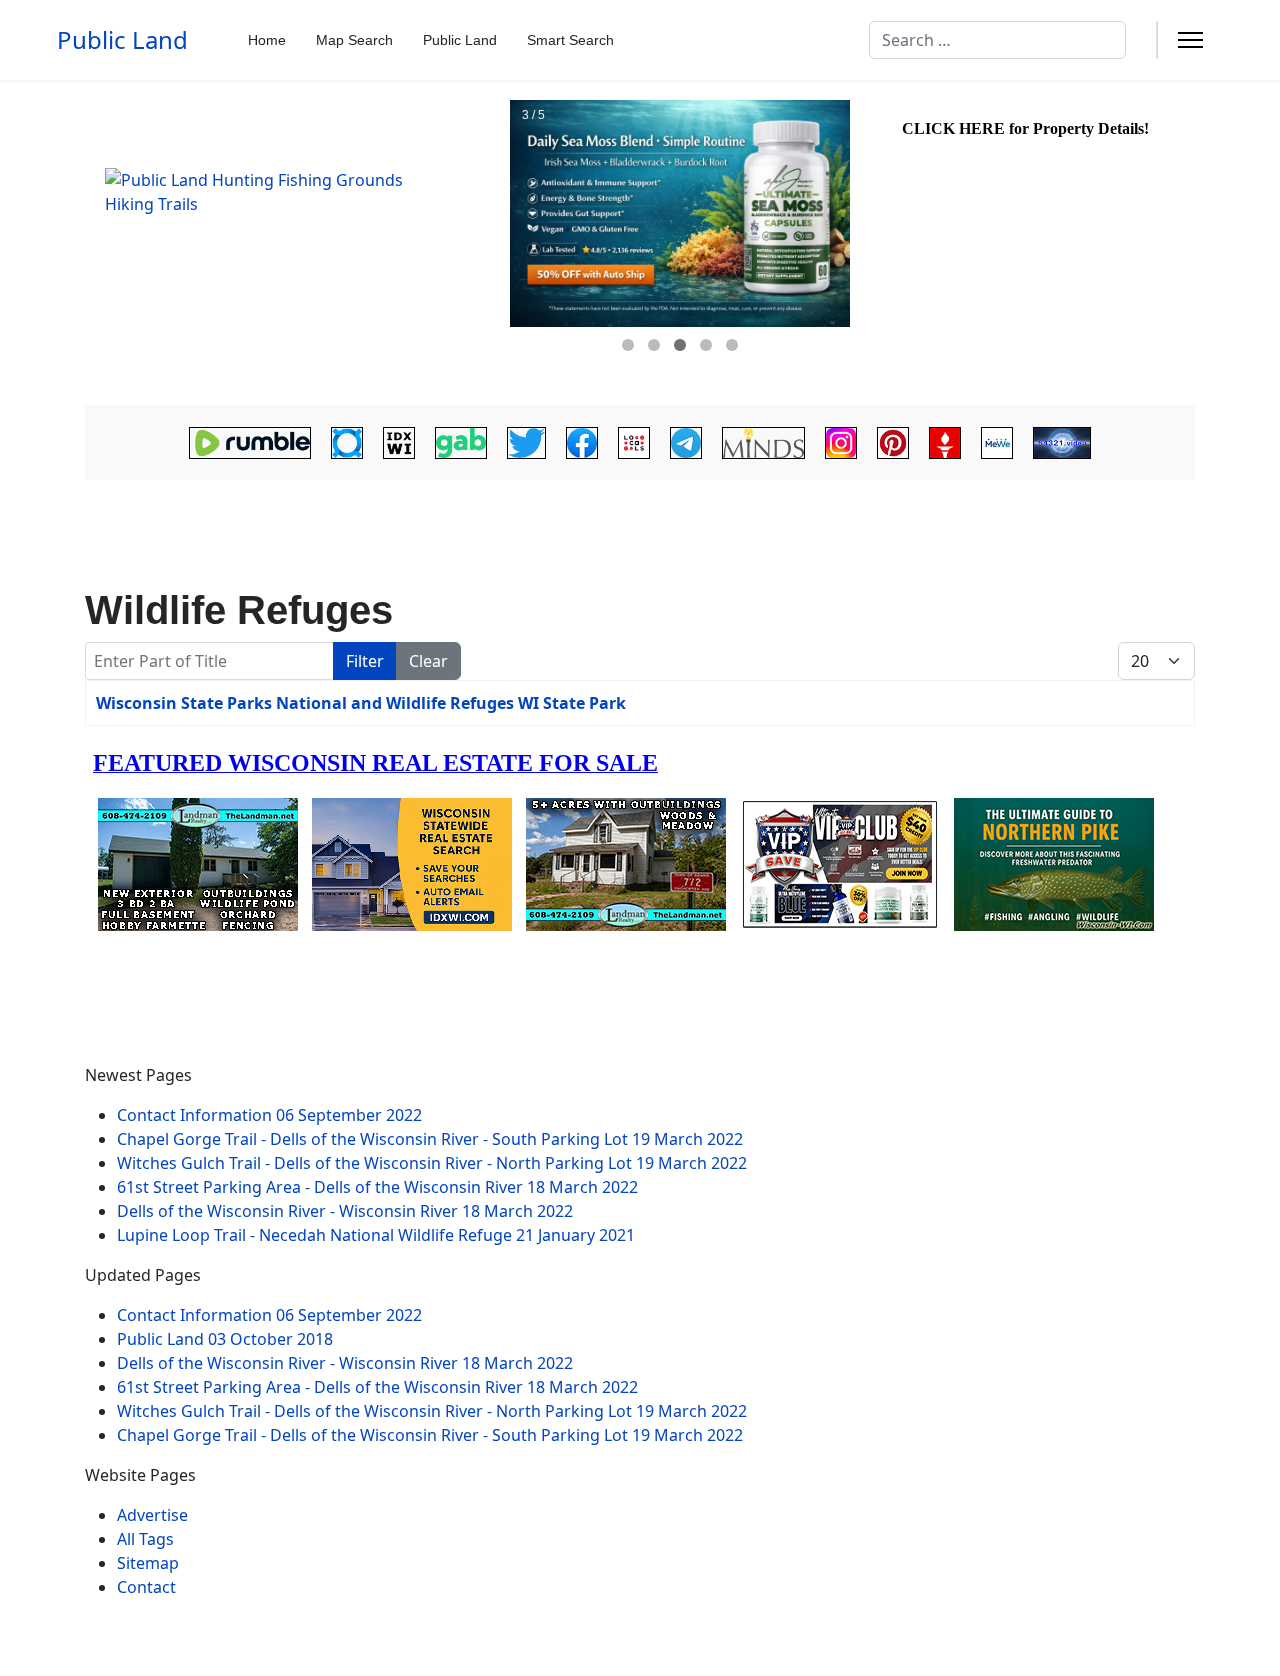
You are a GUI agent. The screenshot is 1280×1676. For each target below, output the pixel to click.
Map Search (354, 40)
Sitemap (148, 1563)
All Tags (145, 1539)
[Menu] (1190, 40)
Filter (365, 661)
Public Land (122, 40)
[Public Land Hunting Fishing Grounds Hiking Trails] (295, 243)
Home (267, 40)
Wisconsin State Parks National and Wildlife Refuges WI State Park (361, 703)
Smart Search (570, 40)
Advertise (152, 1515)
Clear (428, 661)
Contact (146, 1587)
